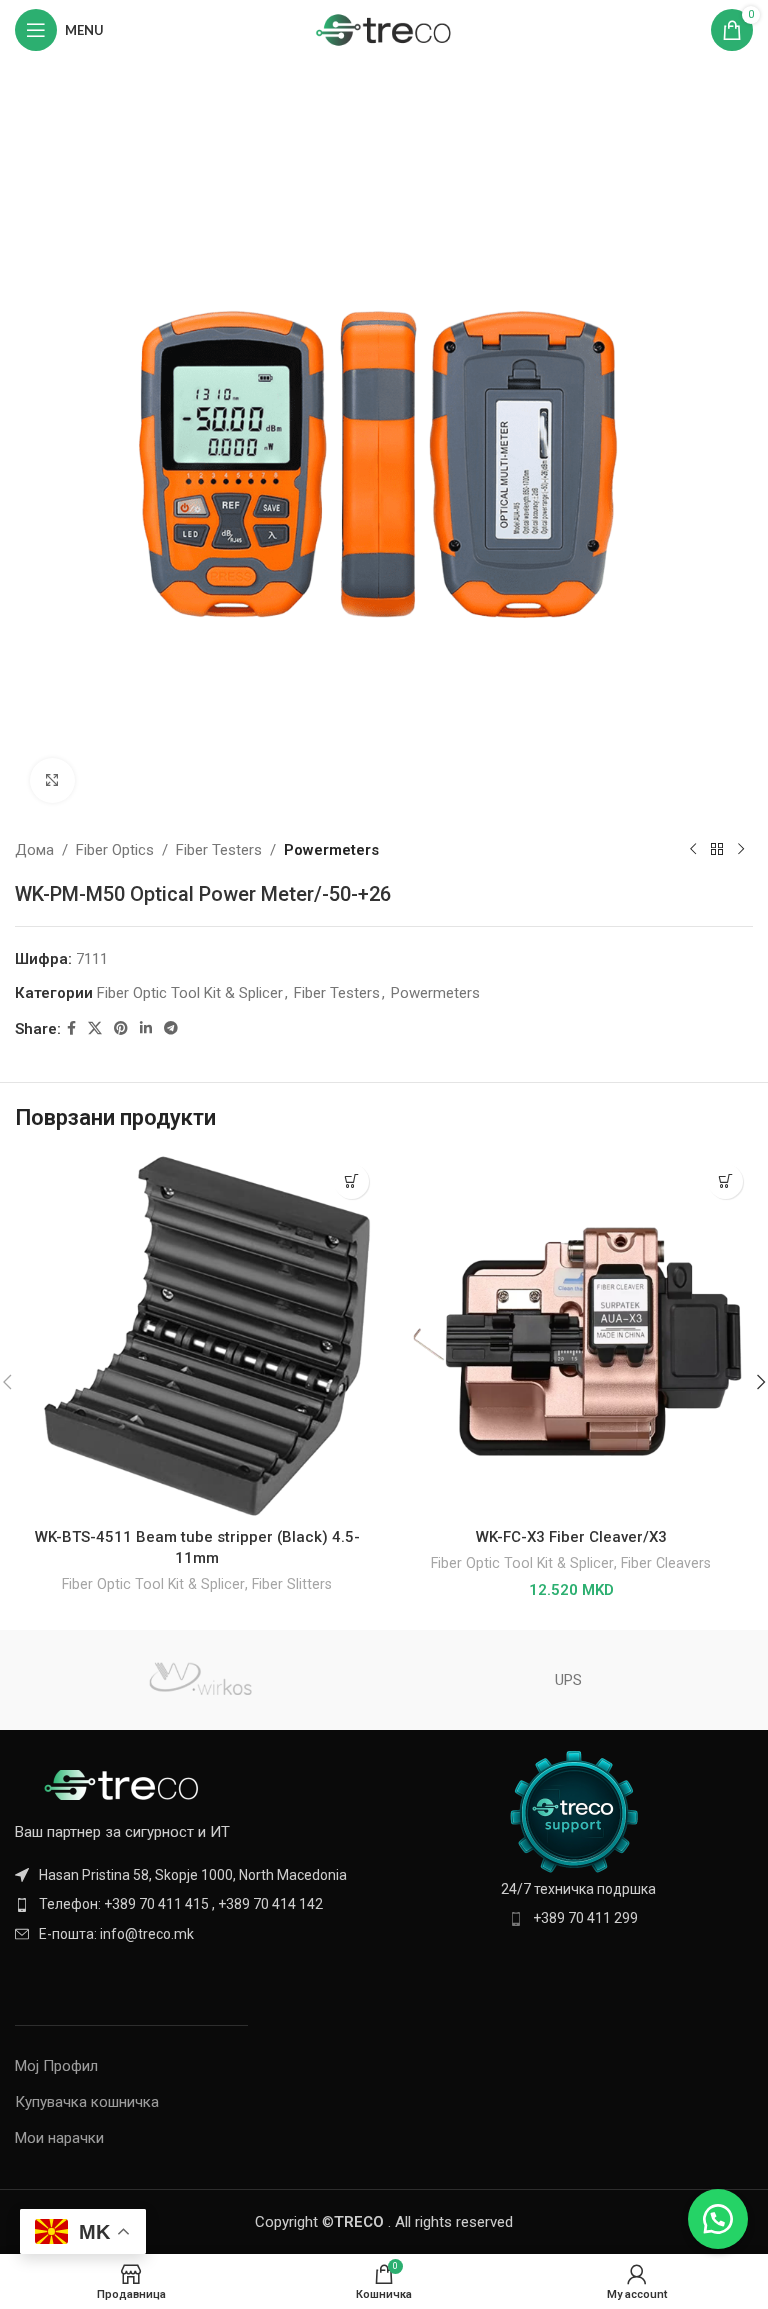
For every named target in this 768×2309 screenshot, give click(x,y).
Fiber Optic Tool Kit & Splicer (190, 993)
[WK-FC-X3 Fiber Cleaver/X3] (571, 1336)
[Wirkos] (199, 1680)
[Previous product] (693, 850)
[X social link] (95, 1028)
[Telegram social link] (171, 1028)
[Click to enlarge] (52, 780)
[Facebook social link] (71, 1028)
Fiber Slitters (292, 1584)
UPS (568, 1680)
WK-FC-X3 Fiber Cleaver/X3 (571, 1537)
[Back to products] (717, 850)
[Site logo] (384, 29)
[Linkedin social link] (146, 1028)
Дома (34, 850)
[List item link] (194, 1904)
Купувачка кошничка (87, 2102)
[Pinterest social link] (121, 1028)
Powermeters (331, 850)
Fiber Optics (115, 850)
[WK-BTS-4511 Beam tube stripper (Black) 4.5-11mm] (197, 1336)
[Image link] (125, 1784)
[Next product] (741, 850)
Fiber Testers (219, 850)
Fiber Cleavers (666, 1563)
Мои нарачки (59, 2138)
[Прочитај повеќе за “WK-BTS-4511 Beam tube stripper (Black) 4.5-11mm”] (351, 1181)
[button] (725, 1181)
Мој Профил (56, 2066)
